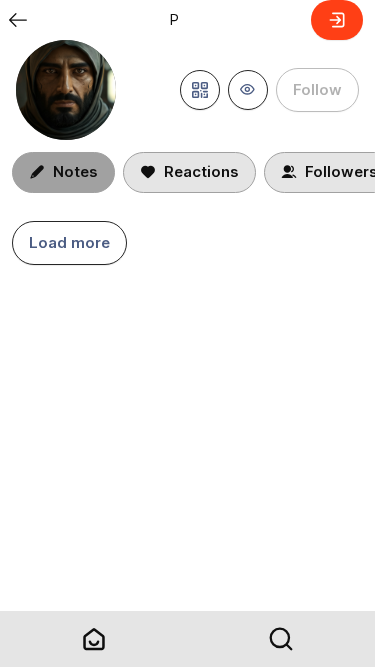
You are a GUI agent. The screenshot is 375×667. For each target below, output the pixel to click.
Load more (69, 242)
